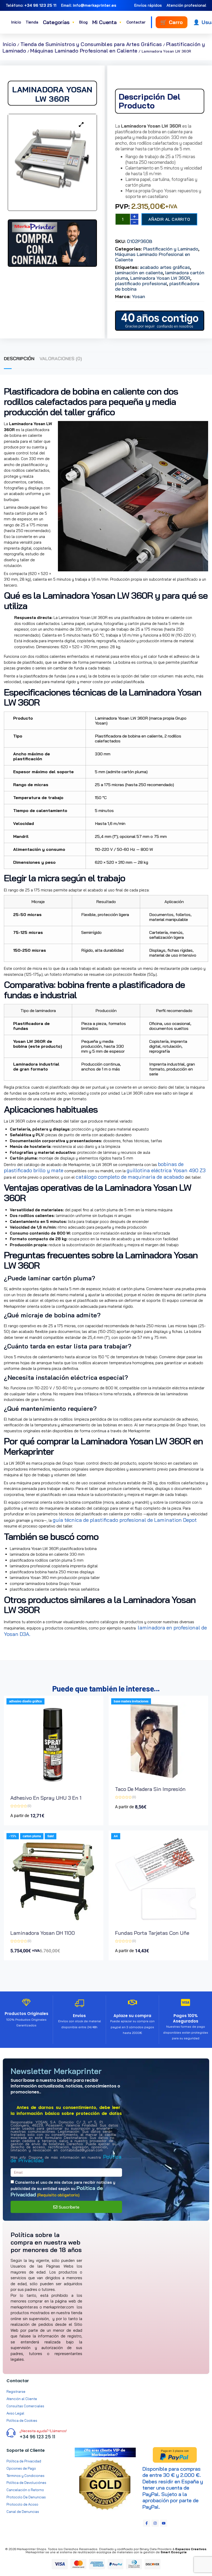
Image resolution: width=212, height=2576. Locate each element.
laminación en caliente (139, 273)
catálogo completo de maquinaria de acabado (130, 1177)
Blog (83, 22)
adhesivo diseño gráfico (25, 1701)
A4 (116, 1836)
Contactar (136, 22)
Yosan (138, 296)
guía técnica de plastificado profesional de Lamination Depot (125, 1520)
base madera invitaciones (131, 1701)
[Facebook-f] (147, 2523)
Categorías (59, 22)
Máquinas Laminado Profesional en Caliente (84, 51)
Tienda (32, 22)
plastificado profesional (141, 283)
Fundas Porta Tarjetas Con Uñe (152, 1933)
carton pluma (32, 1836)
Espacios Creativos (191, 2549)
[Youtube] (164, 2523)
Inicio (16, 22)
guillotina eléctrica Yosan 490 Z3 (166, 1170)
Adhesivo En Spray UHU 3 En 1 (46, 1798)
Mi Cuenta (107, 22)
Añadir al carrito (169, 219)
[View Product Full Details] (54, 1787)
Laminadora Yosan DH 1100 (43, 1933)
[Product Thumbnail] (81, 124)
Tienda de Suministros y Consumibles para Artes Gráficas (91, 44)
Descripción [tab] (19, 359)
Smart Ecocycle (174, 2552)
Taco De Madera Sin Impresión (150, 1789)
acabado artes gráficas (165, 267)
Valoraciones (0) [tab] (61, 359)
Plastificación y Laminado (171, 249)
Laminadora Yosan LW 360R (160, 278)
